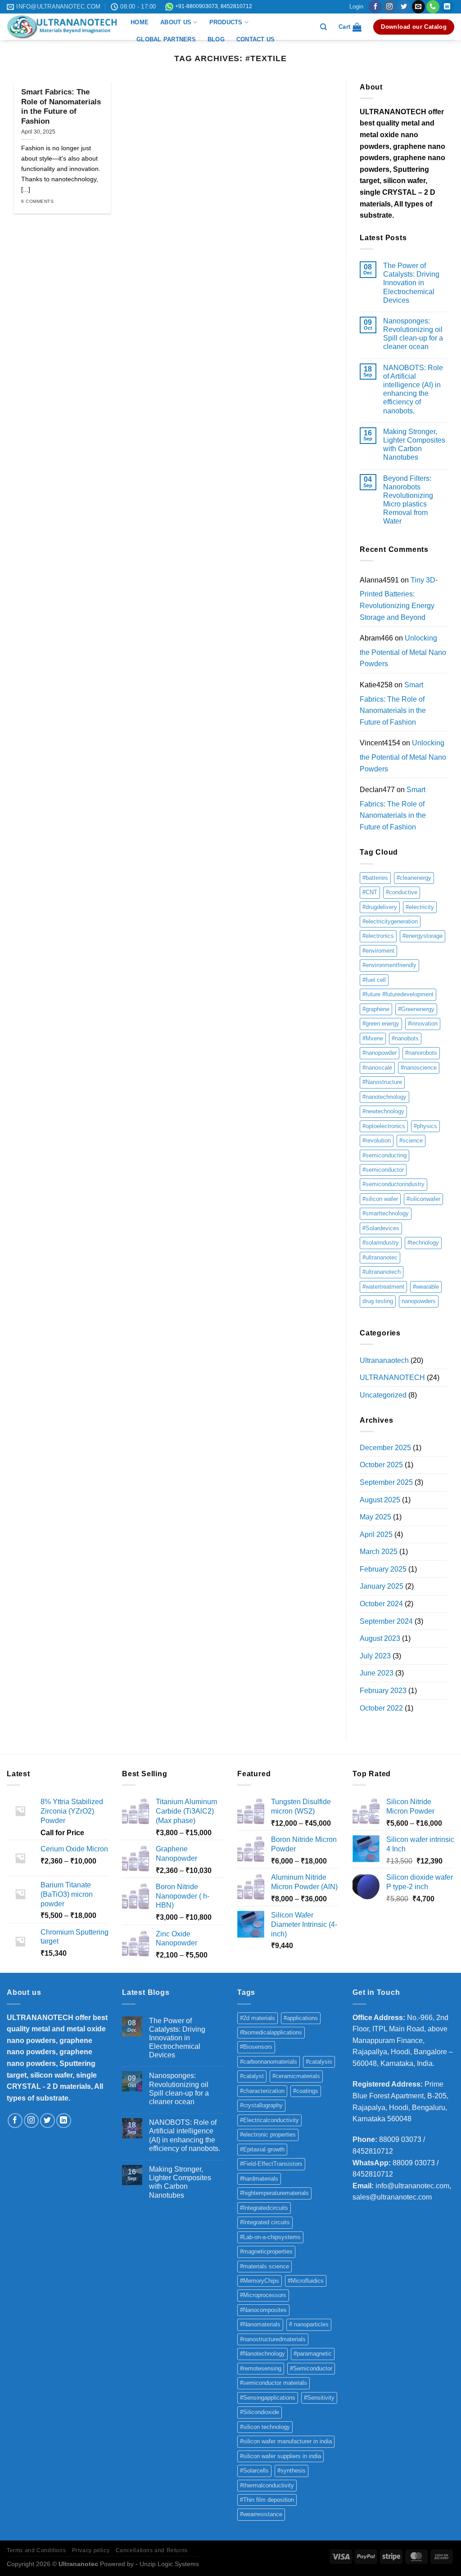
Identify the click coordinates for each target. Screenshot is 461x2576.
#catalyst (252, 2076)
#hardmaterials (259, 2179)
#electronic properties (268, 2135)
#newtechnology (383, 1111)
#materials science (264, 2266)
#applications (301, 2018)
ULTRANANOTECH (392, 1378)
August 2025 (380, 1500)
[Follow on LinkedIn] (447, 7)
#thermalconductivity (267, 2485)
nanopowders (419, 1301)
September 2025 (386, 1482)
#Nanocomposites (263, 2310)
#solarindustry (381, 1243)
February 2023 (383, 1691)
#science (411, 1140)
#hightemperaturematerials (274, 2193)
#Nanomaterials (260, 2324)
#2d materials (258, 2018)
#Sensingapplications (268, 2398)
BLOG (216, 39)
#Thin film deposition (267, 2500)
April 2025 (376, 1534)
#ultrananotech (382, 1272)
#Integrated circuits (265, 2222)
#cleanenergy (414, 878)
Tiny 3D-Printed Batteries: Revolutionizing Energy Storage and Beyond (399, 599)
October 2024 (381, 1604)
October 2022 (381, 1708)
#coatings (306, 2091)
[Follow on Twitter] (404, 7)
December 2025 (385, 1448)
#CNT (370, 892)
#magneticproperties (266, 2251)
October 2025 (381, 1465)
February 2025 (383, 1569)
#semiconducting (384, 1155)
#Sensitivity (319, 2398)
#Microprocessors (263, 2295)
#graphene (376, 1009)
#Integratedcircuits (264, 2208)
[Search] (323, 27)
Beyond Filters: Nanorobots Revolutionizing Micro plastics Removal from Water (408, 500)
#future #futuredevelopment (398, 994)
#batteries (375, 878)
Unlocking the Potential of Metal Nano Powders (403, 651)
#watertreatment (383, 1287)
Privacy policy (91, 2550)
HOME (140, 22)
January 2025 (382, 1586)
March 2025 (379, 1552)
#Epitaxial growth (262, 2149)
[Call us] (433, 7)
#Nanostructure (382, 1082)
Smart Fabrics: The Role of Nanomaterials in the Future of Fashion (61, 107)
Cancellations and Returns (152, 2550)
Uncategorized (383, 1395)
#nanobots (405, 1038)
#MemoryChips (260, 2281)
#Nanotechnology (262, 2354)
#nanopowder (380, 1053)
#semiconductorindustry (393, 1184)
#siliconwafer (423, 1199)
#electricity (420, 907)
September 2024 (386, 1621)
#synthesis (292, 2471)
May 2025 (375, 1517)
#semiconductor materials (273, 2383)
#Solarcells (254, 2471)
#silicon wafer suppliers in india (280, 2456)
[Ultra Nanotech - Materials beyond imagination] (62, 27)
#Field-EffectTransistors (271, 2164)
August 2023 (380, 1638)
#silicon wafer (380, 1199)
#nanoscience (419, 1068)
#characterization (262, 2091)
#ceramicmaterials (296, 2076)
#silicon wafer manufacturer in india (286, 2441)
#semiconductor (383, 1170)
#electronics (378, 936)
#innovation (423, 1024)
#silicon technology (265, 2427)
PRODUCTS (226, 22)
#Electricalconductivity (269, 2120)
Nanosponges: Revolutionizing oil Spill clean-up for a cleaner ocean (413, 334)
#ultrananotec (380, 1257)
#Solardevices (381, 1228)
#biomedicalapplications (271, 2032)
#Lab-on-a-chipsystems (270, 2237)
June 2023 (377, 1673)
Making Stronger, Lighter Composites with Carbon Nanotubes (414, 445)
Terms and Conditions (36, 2550)
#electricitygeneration (390, 921)
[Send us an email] (418, 7)
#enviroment (378, 951)
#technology (423, 1243)
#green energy (381, 1024)
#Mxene (373, 1038)
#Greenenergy (416, 1009)
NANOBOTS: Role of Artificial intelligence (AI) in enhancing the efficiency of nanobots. (413, 389)
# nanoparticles (309, 2324)
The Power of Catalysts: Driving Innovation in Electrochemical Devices (411, 283)
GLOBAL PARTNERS (166, 39)
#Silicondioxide (260, 2412)
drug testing (378, 1301)
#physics (425, 1126)
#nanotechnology (384, 1097)
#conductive (402, 892)
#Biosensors (256, 2047)
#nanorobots (421, 1053)
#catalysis (319, 2062)
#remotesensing (261, 2368)
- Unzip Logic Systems (167, 2564)
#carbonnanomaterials (269, 2062)
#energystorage (423, 936)
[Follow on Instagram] (390, 7)
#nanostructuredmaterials (273, 2339)
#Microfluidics (306, 2281)
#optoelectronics (384, 1126)
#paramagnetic (313, 2354)
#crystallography (261, 2105)
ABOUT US (176, 22)
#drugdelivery (380, 907)
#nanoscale (377, 1068)
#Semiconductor (311, 2368)
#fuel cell (374, 980)
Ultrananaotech (384, 1360)
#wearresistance (261, 2514)
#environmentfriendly (389, 965)
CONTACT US (256, 39)
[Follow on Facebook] (375, 7)
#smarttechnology (386, 1213)
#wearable (426, 1287)
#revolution (377, 1140)
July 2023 (375, 1656)
